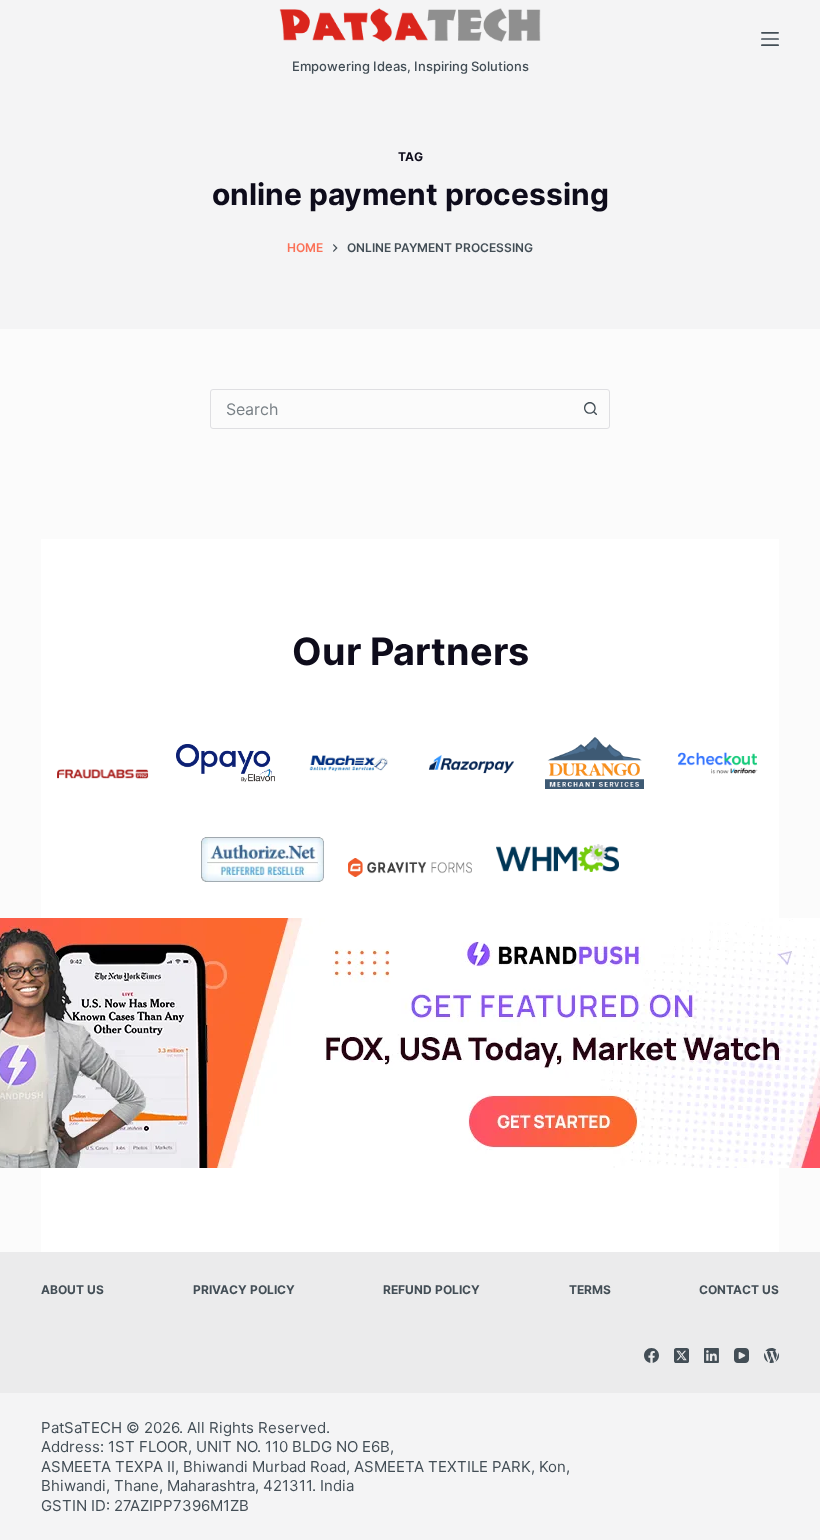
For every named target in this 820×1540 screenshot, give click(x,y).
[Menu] (770, 39)
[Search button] (590, 409)
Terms (590, 1289)
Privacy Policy (244, 1289)
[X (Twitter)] (681, 1355)
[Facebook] (651, 1355)
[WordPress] (771, 1355)
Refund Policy (431, 1289)
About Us (72, 1289)
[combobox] (391, 409)
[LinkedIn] (711, 1355)
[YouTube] (741, 1355)
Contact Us (739, 1289)
